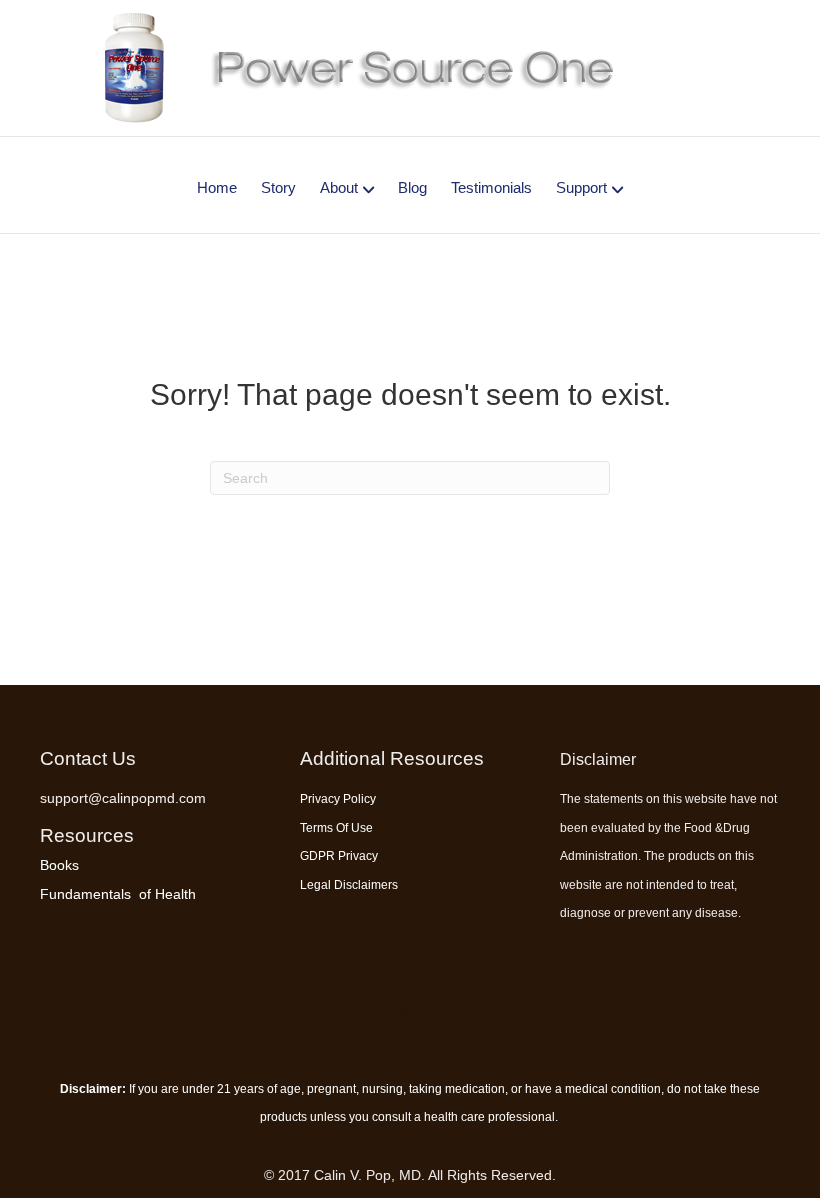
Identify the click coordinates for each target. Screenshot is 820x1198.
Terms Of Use (336, 828)
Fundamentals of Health (118, 894)
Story (278, 187)
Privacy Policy (338, 799)
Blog (412, 187)
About (339, 187)
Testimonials (491, 187)
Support (581, 187)
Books (59, 865)
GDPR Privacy (339, 856)
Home (217, 187)
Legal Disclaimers (349, 885)
